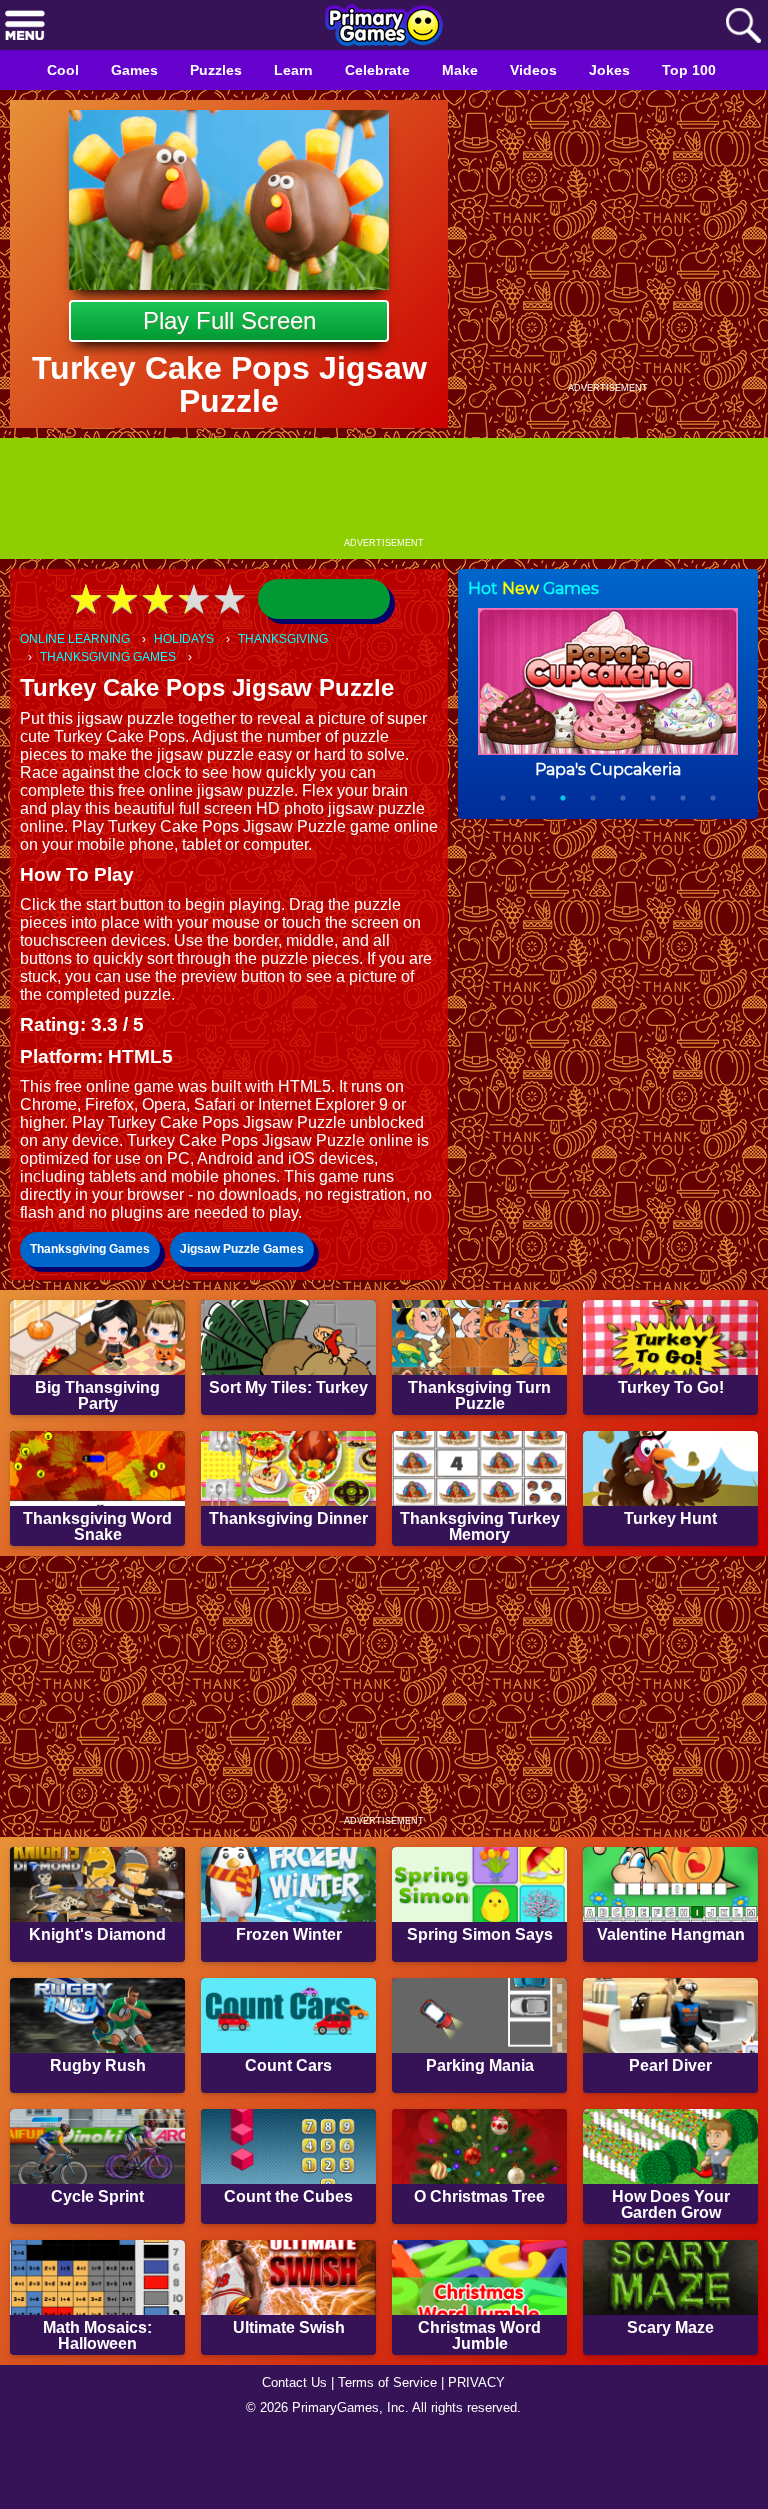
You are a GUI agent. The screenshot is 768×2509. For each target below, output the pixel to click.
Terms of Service (390, 2455)
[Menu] (25, 26)
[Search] (743, 26)
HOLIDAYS (194, 639)
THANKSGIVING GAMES (111, 658)
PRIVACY (484, 2455)
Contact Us (289, 2455)
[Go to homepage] (384, 27)
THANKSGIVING (299, 639)
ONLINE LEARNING (79, 639)
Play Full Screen (229, 320)
